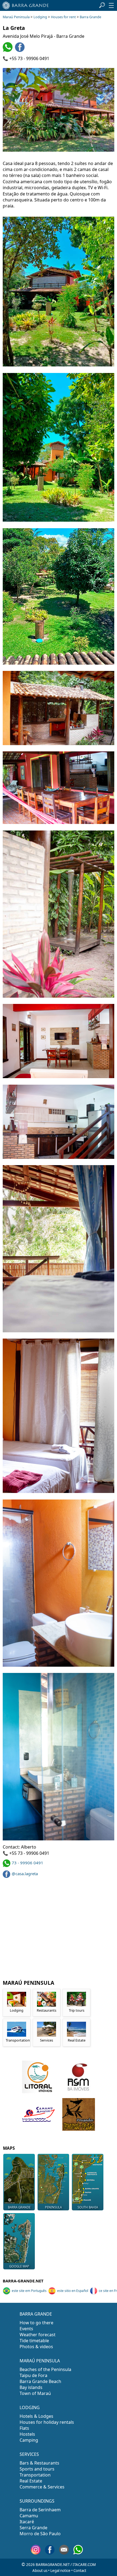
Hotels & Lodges (36, 2416)
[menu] (111, 5)
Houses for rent (63, 17)
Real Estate (31, 2481)
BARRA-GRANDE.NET (23, 2281)
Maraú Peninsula (16, 17)
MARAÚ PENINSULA (40, 2361)
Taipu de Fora (33, 2375)
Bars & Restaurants (39, 2463)
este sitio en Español (73, 2291)
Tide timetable (34, 2341)
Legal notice (60, 2571)
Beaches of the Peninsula (45, 2369)
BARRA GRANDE (36, 2314)
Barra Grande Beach (40, 2381)
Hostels (27, 2434)
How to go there (36, 2323)
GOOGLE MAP (19, 2266)
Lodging (40, 17)
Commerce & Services (42, 2487)
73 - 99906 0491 (27, 1863)
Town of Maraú (35, 2393)
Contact (80, 2571)
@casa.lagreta (25, 1874)
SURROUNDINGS (37, 2501)
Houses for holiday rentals (47, 2422)
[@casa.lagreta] (21, 50)
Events (26, 2329)
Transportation (35, 2475)
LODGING (30, 2407)
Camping (29, 2440)
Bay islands (31, 2387)
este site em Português (29, 2291)
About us (40, 2571)
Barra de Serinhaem (40, 2510)
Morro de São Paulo (40, 2534)
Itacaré (27, 2522)
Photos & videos (36, 2347)
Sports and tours (37, 2469)
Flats (24, 2428)
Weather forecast (38, 2335)
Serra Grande (33, 2528)
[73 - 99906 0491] (8, 50)
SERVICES (29, 2454)
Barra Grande (90, 17)
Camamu (29, 2516)
